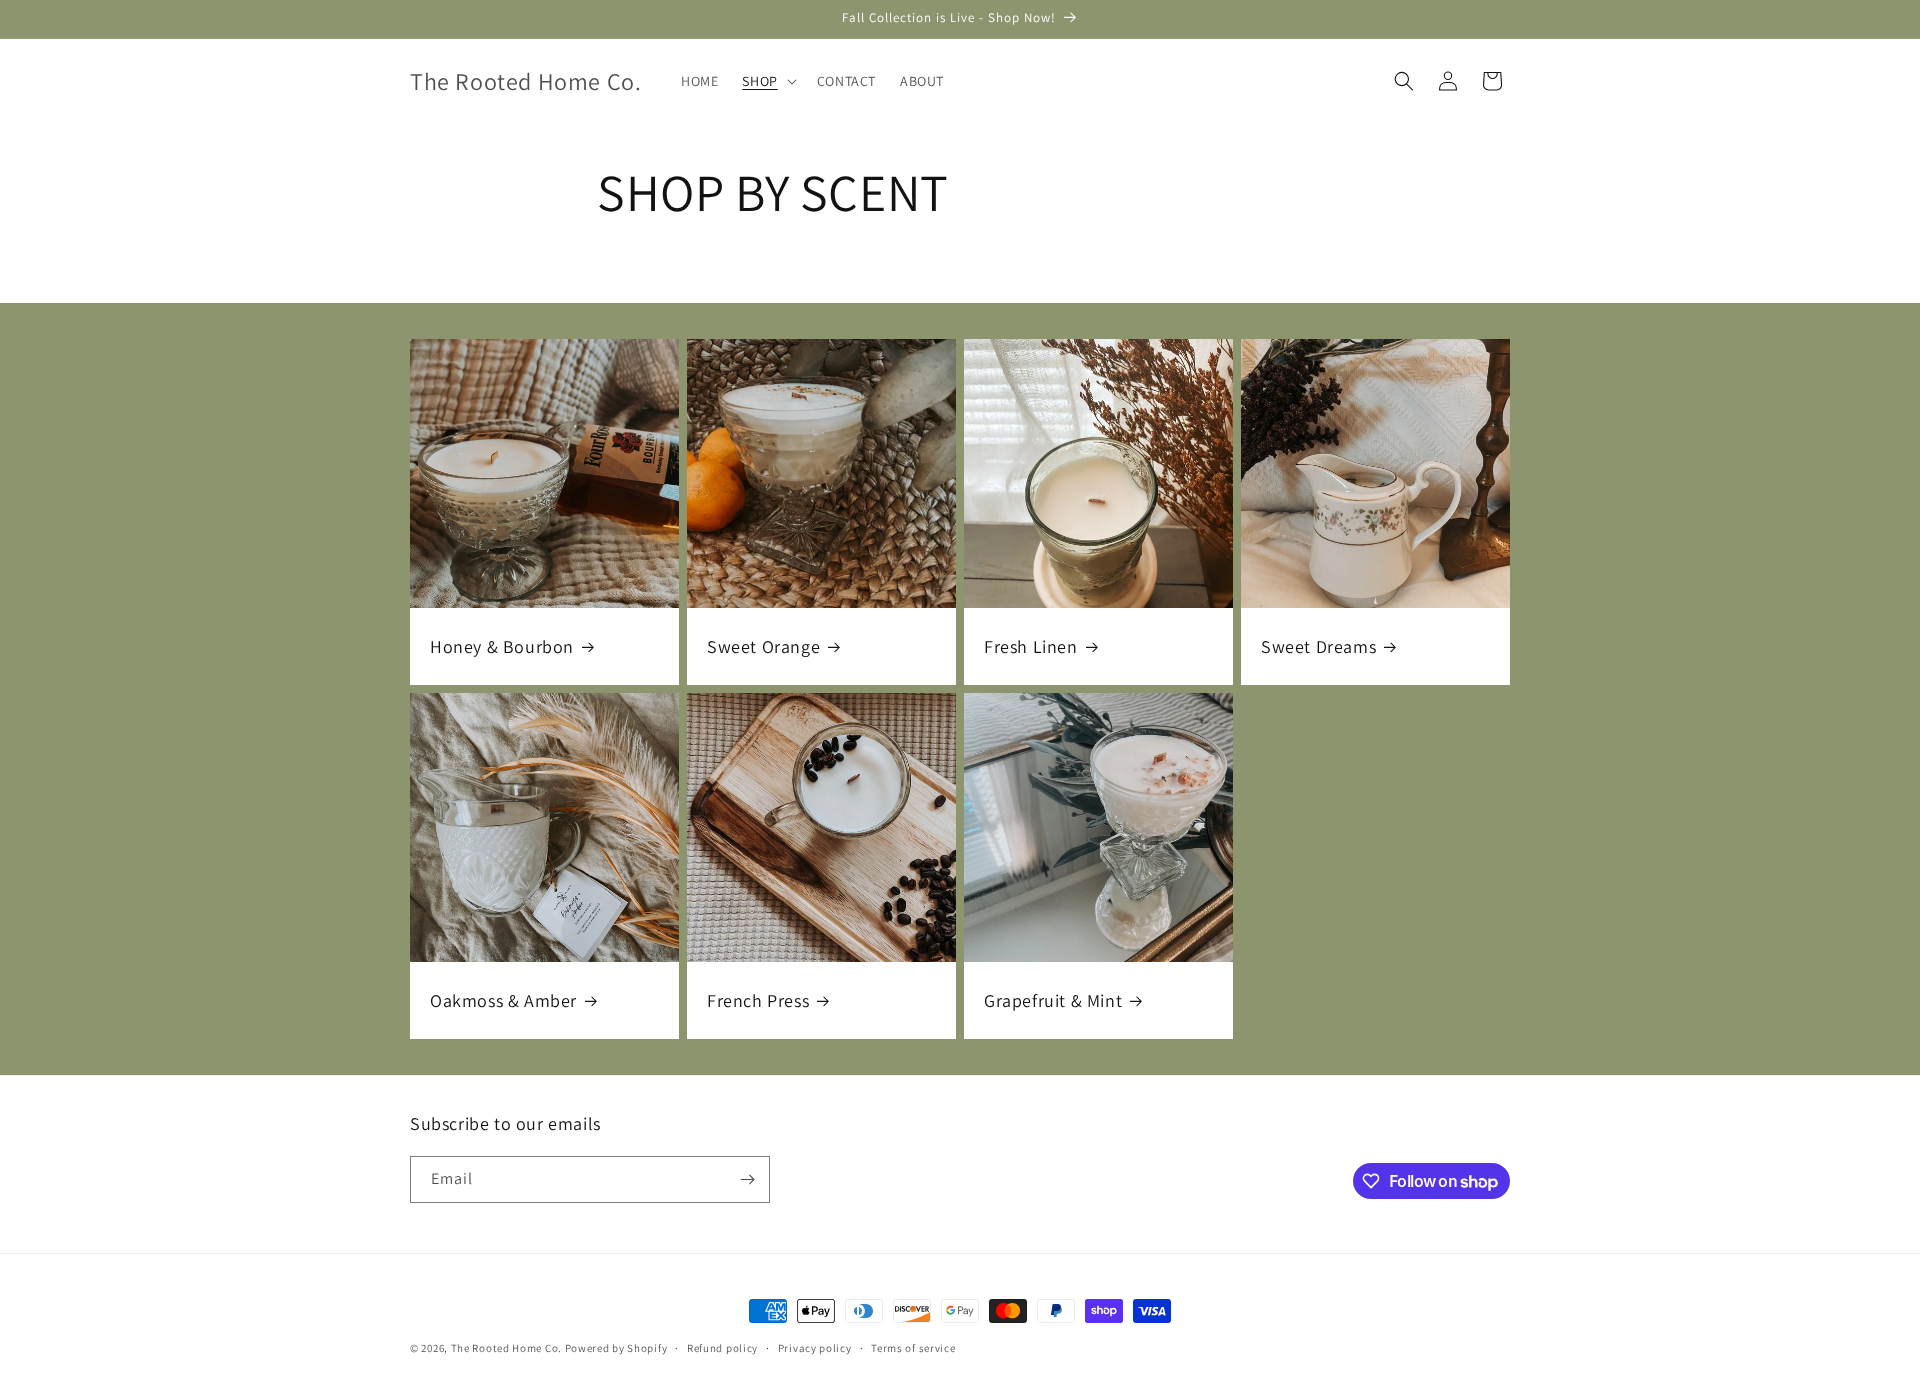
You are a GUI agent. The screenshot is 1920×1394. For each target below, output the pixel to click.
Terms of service (913, 1348)
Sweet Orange (763, 646)
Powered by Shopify (616, 1348)
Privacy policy (815, 1348)
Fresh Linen (1031, 646)
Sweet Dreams (1318, 646)
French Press (758, 1000)
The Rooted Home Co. (506, 1348)
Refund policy (722, 1348)
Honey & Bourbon (502, 646)
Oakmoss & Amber (503, 1000)
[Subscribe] (747, 1179)
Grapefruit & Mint (1053, 1000)
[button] (767, 81)
